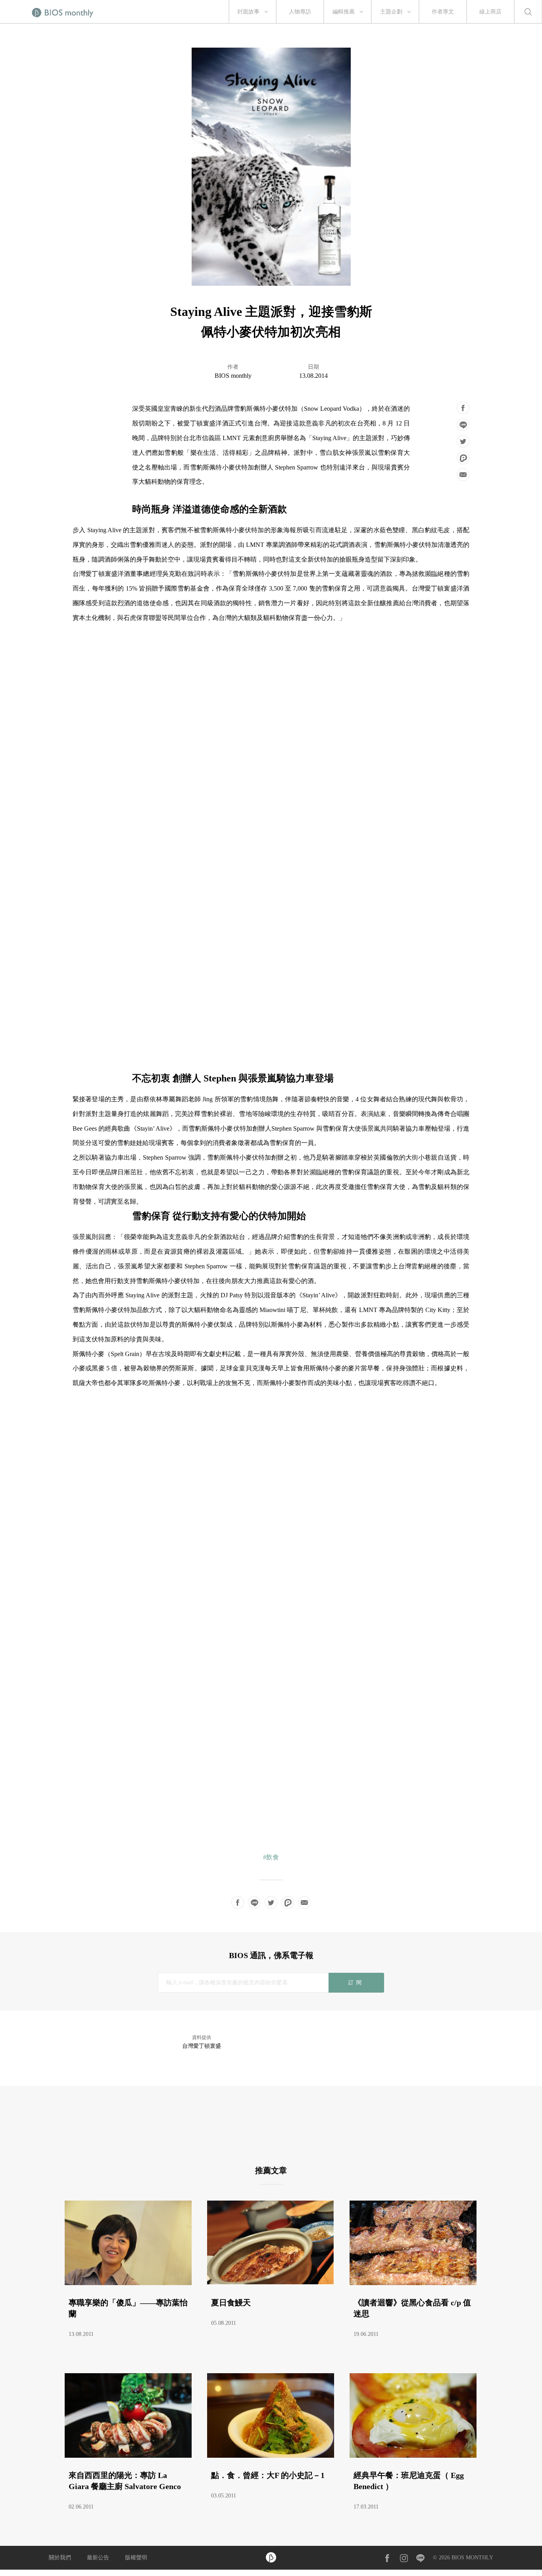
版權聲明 (136, 2558)
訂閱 (356, 1983)
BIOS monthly (233, 376)
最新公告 (98, 2558)
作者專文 (443, 12)
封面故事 (248, 12)
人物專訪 (300, 12)
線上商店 (490, 12)
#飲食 (271, 1857)
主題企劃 (391, 12)
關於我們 (60, 2558)
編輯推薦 (344, 12)
